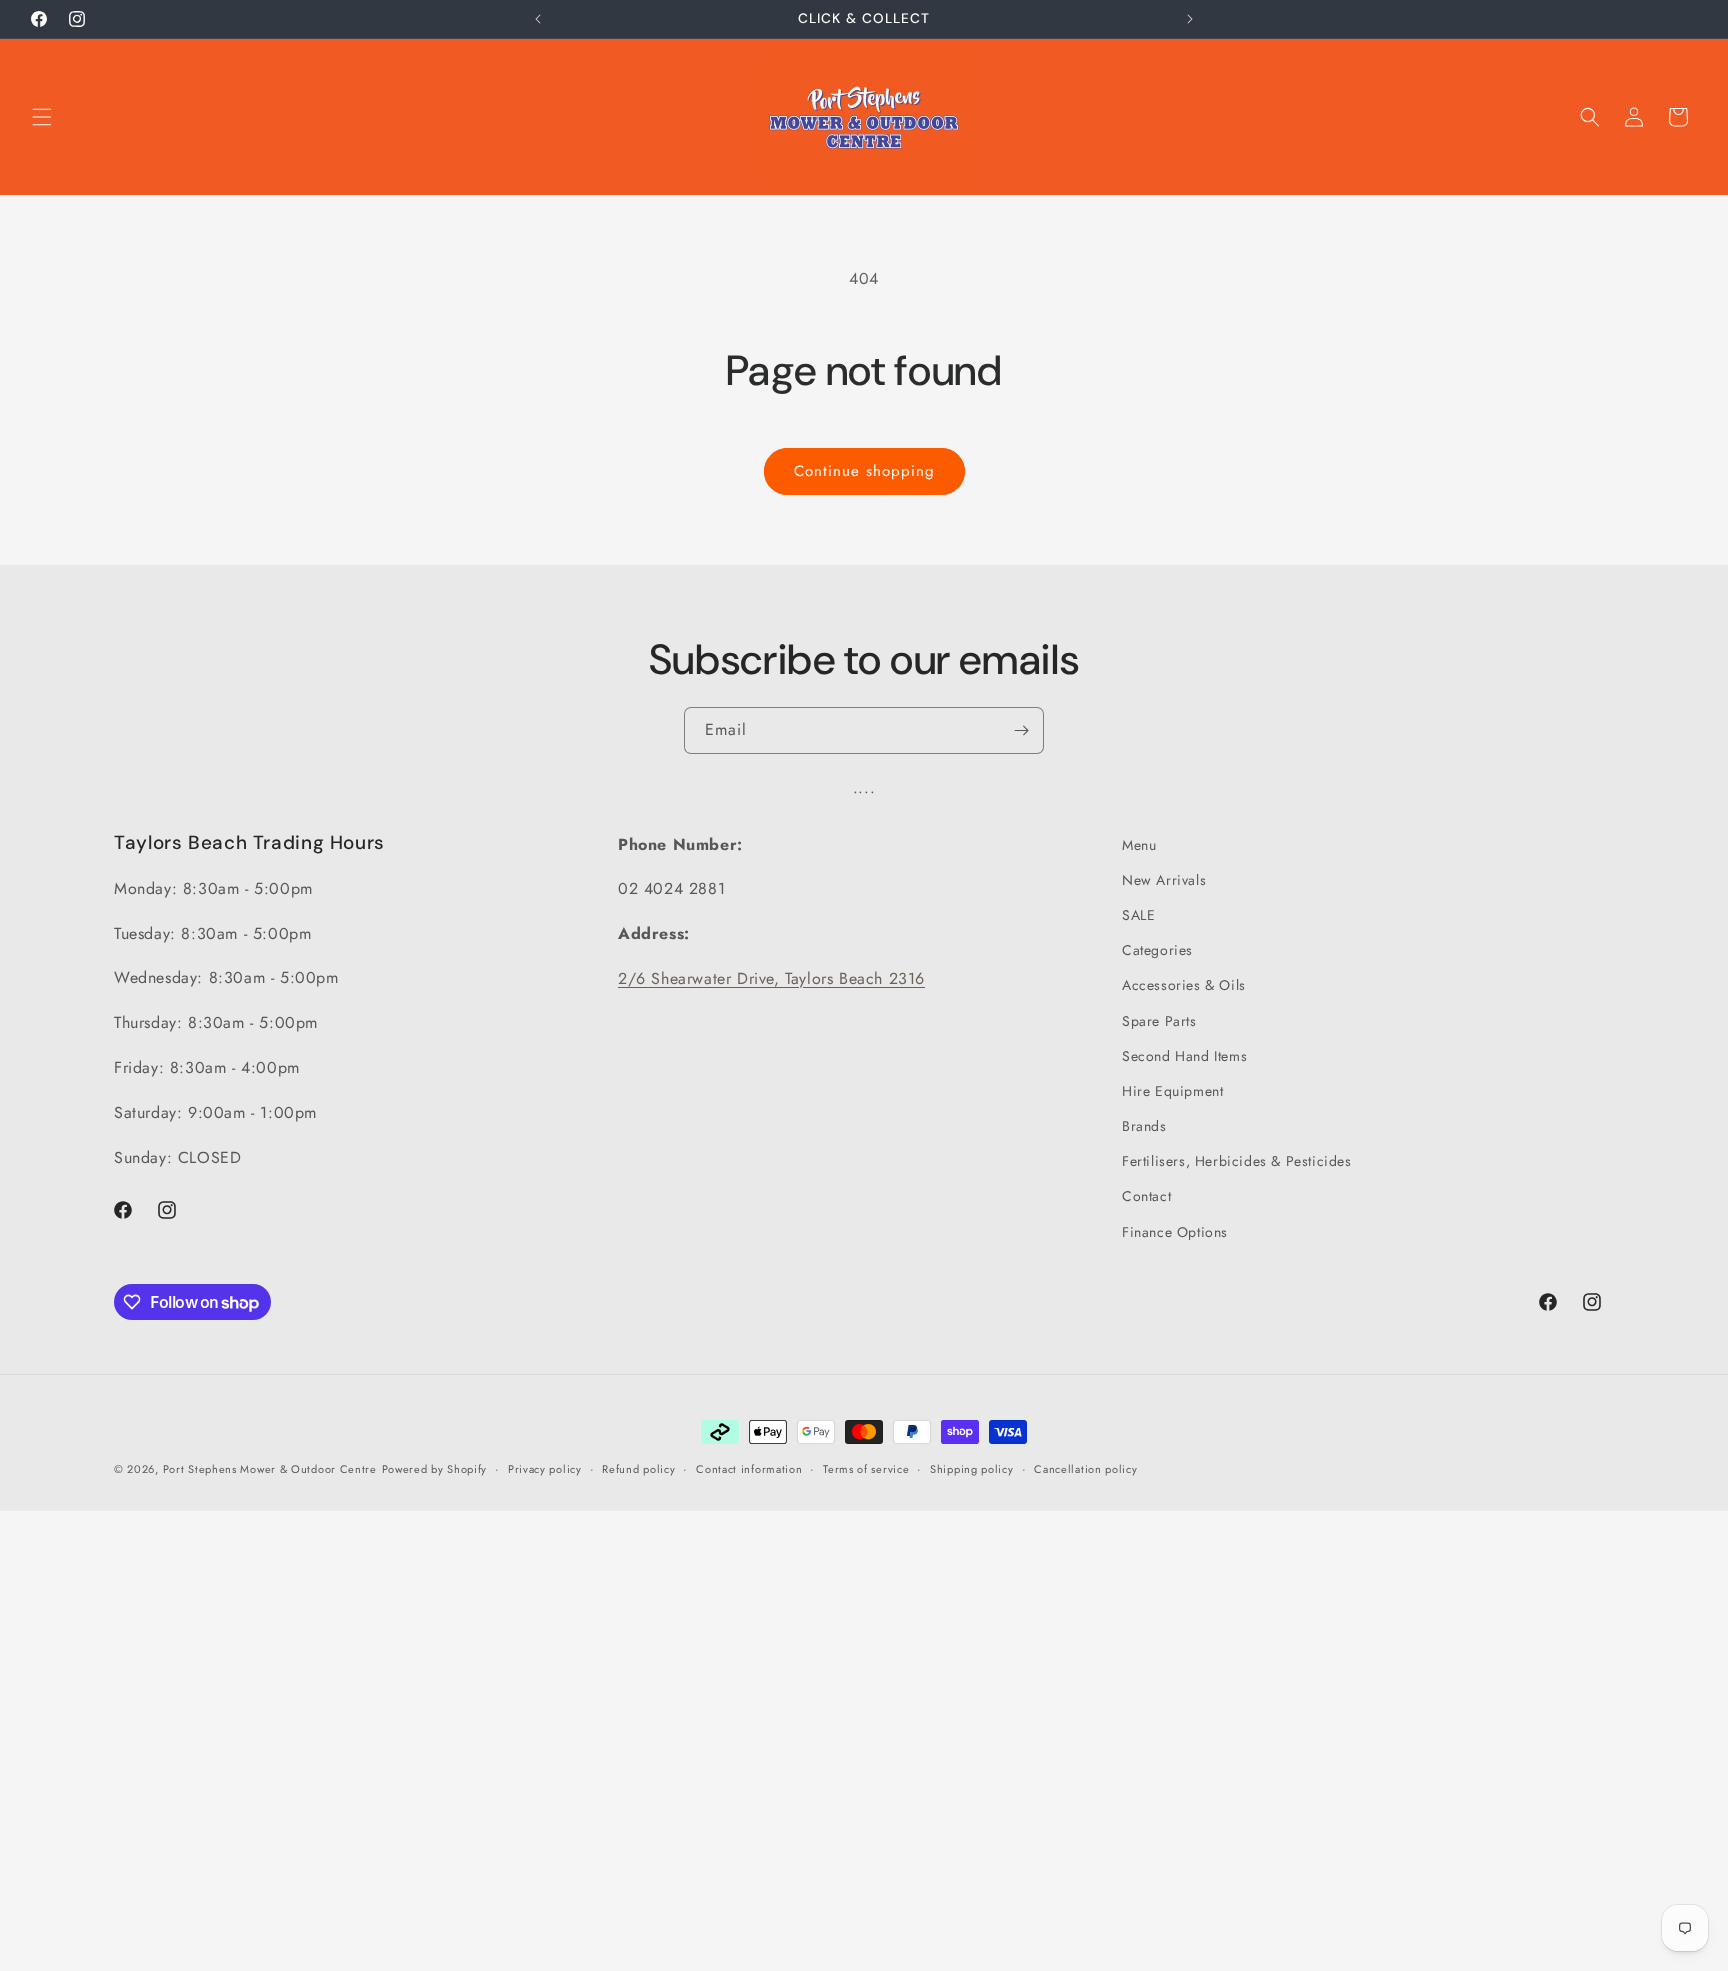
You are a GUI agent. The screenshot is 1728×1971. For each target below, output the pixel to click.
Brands (1144, 1126)
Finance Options (1175, 1232)
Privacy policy (545, 1469)
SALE (1138, 915)
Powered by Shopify (435, 1469)
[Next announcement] (1190, 19)
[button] (42, 117)
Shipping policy (972, 1469)
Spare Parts (1159, 1021)
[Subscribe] (1021, 730)
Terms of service (866, 1469)
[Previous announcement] (538, 19)
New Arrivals (1164, 880)
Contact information (749, 1469)
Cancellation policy (1085, 1469)
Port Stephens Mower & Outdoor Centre (270, 1469)
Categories (1157, 950)
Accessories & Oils (1184, 985)
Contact (1146, 1196)
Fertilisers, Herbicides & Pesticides (1237, 1161)
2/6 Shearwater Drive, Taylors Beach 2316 (771, 978)
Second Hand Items (1184, 1056)
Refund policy (638, 1469)
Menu (1139, 845)
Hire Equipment (1172, 1091)
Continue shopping (864, 471)
